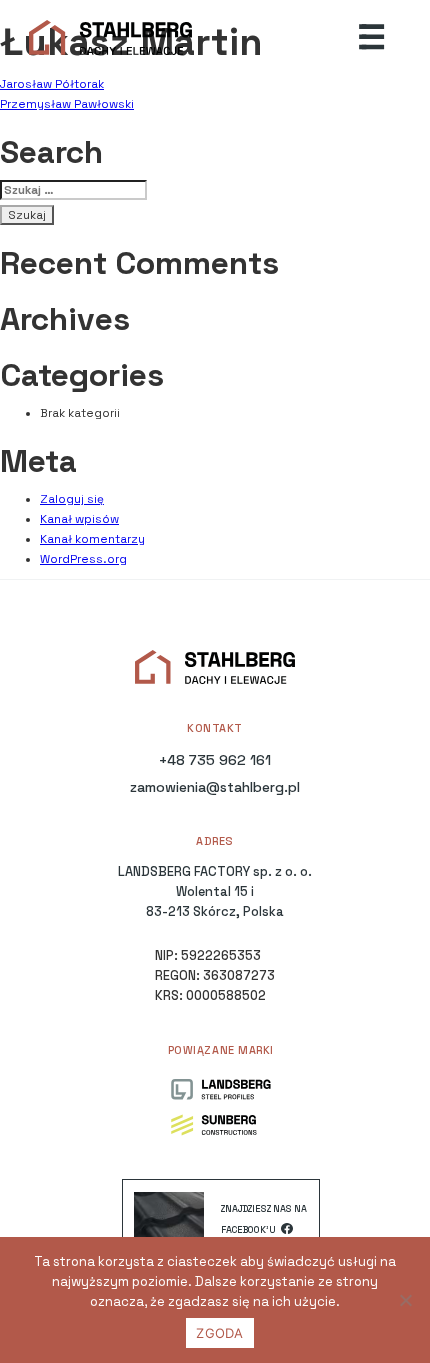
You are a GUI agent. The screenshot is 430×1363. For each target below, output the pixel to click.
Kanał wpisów (79, 519)
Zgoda (219, 1333)
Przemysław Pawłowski (67, 104)
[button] (372, 38)
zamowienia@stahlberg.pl (215, 787)
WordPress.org (83, 559)
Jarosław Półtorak (52, 84)
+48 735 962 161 (215, 760)
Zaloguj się (72, 499)
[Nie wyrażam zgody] (405, 1300)
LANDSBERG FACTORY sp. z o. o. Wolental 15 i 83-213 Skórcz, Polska (215, 891)
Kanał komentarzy (92, 539)
